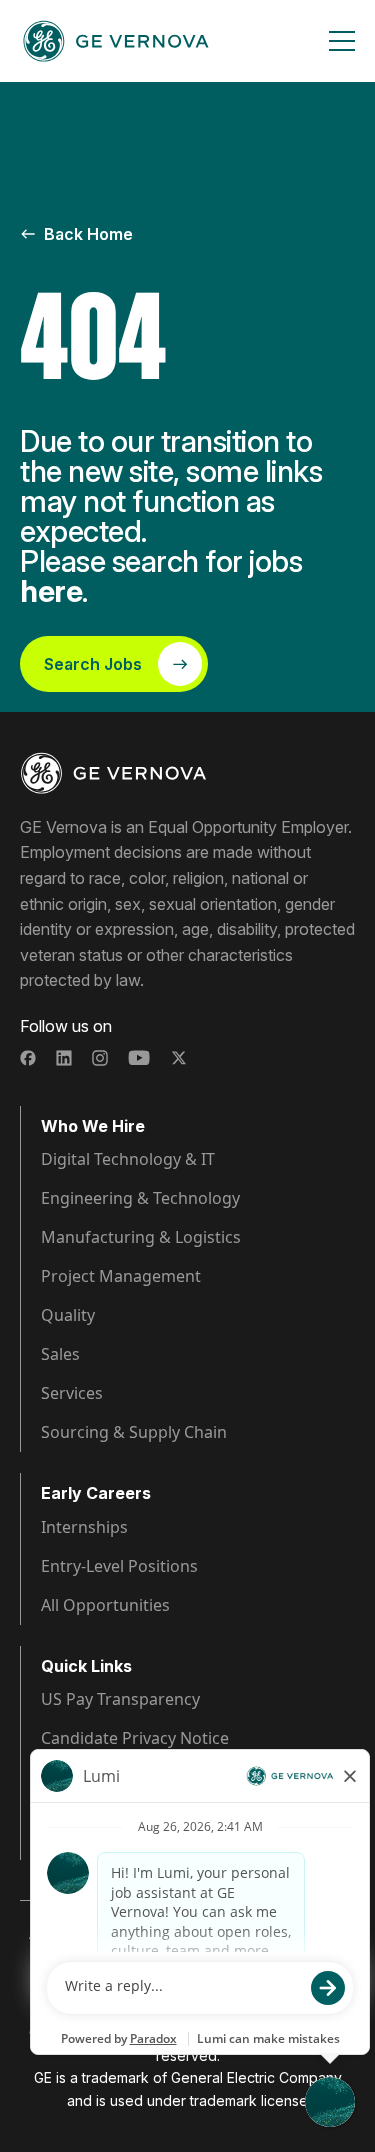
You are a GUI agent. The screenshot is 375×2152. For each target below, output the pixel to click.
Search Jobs (93, 664)
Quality (68, 1315)
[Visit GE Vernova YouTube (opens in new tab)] (139, 1058)
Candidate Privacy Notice (135, 1738)
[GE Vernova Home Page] (116, 41)
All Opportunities (105, 1605)
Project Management (121, 1276)
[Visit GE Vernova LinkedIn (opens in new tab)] (64, 1058)
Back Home (88, 234)
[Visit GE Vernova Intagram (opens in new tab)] (100, 1058)
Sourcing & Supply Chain (134, 1432)
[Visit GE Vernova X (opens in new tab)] (179, 1058)
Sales (60, 1354)
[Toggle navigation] (342, 41)
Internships (84, 1527)
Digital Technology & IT (128, 1159)
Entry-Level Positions (119, 1566)
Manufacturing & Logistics (141, 1237)
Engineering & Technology (140, 1198)
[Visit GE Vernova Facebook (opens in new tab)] (28, 1058)
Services (72, 1393)
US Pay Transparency (120, 1699)
